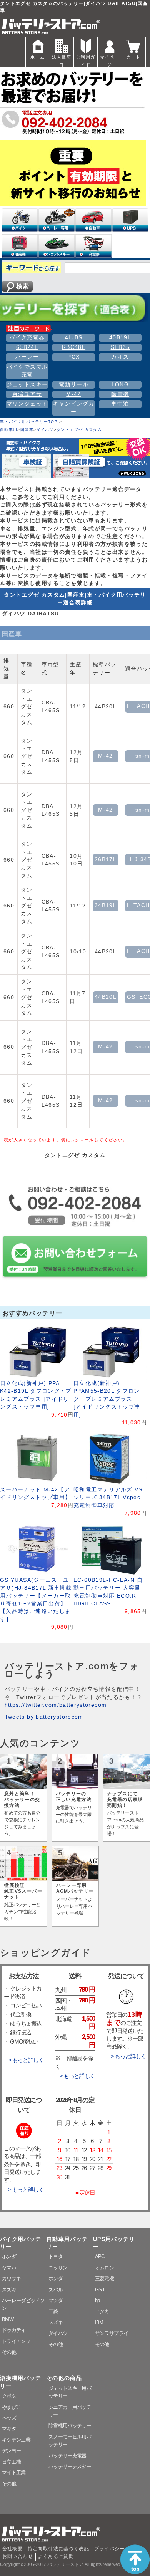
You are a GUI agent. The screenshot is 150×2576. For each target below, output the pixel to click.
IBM (99, 2322)
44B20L (106, 997)
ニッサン (58, 2268)
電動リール (74, 385)
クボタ (9, 2396)
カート (134, 57)
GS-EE (102, 2290)
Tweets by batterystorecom (44, 1717)
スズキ (9, 2290)
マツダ (56, 2300)
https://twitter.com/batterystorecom (56, 1705)
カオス (120, 357)
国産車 (27, 430)
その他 (9, 2352)
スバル (56, 2290)
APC (100, 2257)
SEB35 (120, 347)
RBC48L (74, 347)
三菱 (53, 2311)
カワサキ (11, 2278)
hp (97, 2300)
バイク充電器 (27, 338)
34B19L (106, 905)
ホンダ (9, 2257)
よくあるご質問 (56, 2556)
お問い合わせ (18, 2556)
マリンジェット (27, 404)
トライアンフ (16, 2341)
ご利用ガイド (86, 61)
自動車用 (9, 430)
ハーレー (27, 357)
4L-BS (74, 338)
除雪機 (120, 394)
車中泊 (120, 404)
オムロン (104, 2268)
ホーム (37, 57)
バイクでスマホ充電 (27, 371)
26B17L (106, 860)
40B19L (120, 338)
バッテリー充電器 (67, 2456)
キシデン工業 (16, 2440)
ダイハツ (45, 430)
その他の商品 (64, 2378)
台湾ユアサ (27, 394)
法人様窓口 (61, 61)
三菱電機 (104, 2278)
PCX (73, 357)
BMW (8, 2319)
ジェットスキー (27, 385)
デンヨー (11, 2451)
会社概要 (12, 2549)
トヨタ (56, 2257)
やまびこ (11, 2407)
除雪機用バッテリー (70, 2426)
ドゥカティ (14, 2330)
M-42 (73, 394)
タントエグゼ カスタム (79, 430)
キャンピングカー (74, 408)
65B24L (27, 347)
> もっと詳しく (26, 2060)
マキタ (9, 2429)
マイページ (109, 61)
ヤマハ (9, 2268)
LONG (120, 385)
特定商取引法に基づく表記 (58, 2549)
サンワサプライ (112, 2333)
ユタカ (102, 2311)
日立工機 (11, 2462)
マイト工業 (14, 2473)
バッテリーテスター (70, 2466)
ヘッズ (9, 2418)
